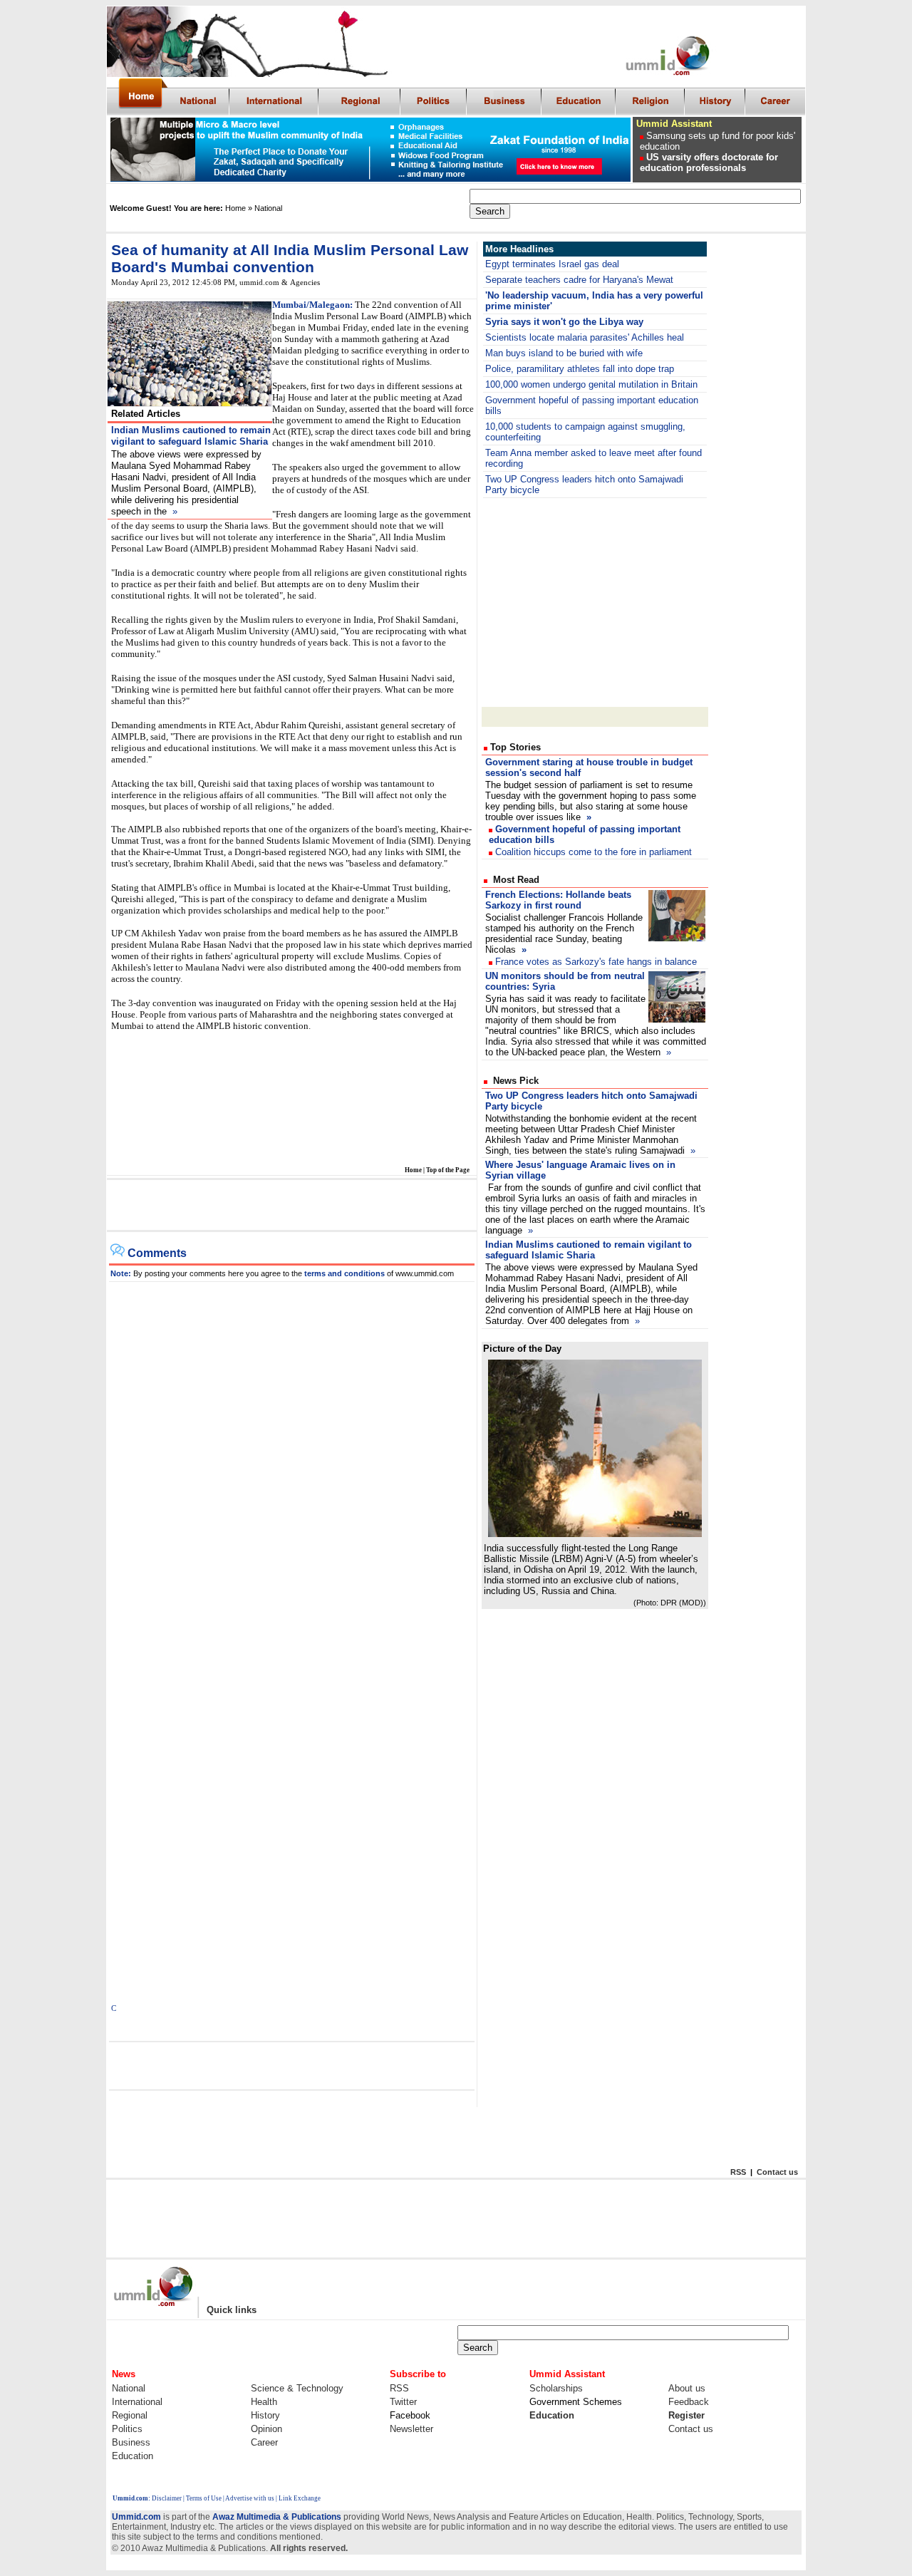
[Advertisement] (291, 1206)
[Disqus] (292, 1460)
